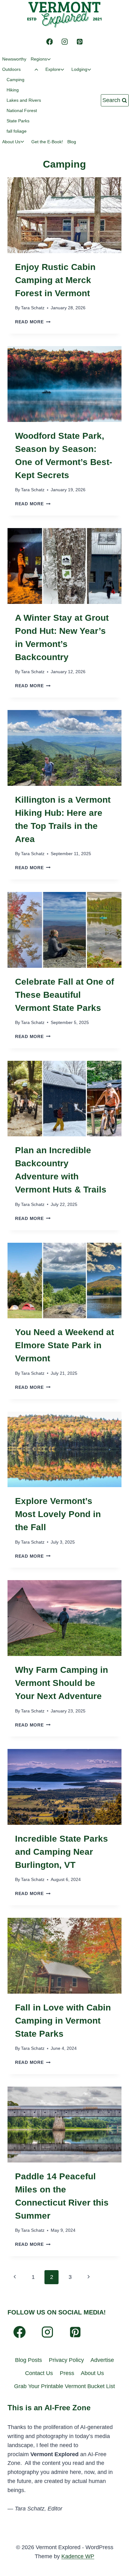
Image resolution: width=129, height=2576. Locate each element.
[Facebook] (49, 42)
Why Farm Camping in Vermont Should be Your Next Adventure (62, 1683)
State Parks (18, 121)
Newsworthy (14, 59)
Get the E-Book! (47, 142)
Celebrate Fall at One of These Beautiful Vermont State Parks (64, 995)
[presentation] (64, 215)
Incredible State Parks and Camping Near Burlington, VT (62, 1852)
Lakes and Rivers (24, 100)
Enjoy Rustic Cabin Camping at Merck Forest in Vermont (55, 280)
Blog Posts (28, 2360)
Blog (72, 142)
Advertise (102, 2360)
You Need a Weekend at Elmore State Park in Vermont (64, 1345)
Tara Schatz (33, 308)
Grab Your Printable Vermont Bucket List (64, 2386)
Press (67, 2373)
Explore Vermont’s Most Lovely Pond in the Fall (58, 1514)
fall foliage (17, 131)
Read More (33, 322)
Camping (15, 80)
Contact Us (39, 2373)
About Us (92, 2373)
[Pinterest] (80, 42)
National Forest (22, 110)
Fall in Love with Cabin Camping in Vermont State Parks (63, 2021)
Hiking (13, 90)
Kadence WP (78, 2556)
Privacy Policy (66, 2360)
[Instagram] (64, 42)
